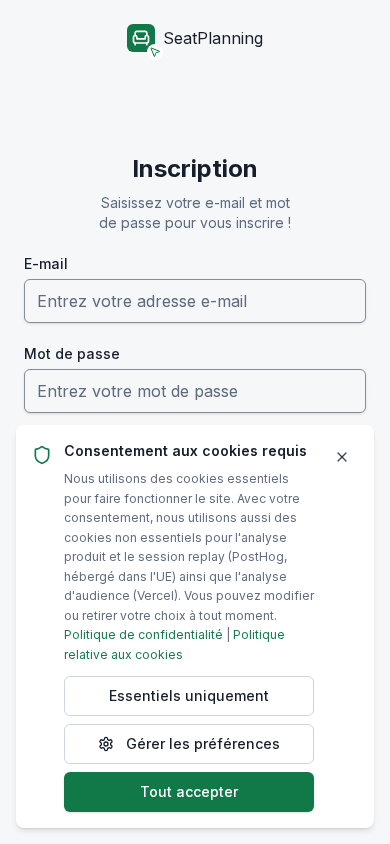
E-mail (46, 264)
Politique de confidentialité (143, 634)
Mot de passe (72, 354)
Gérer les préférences (203, 743)
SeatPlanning (213, 38)
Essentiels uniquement (189, 695)
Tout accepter (189, 791)
